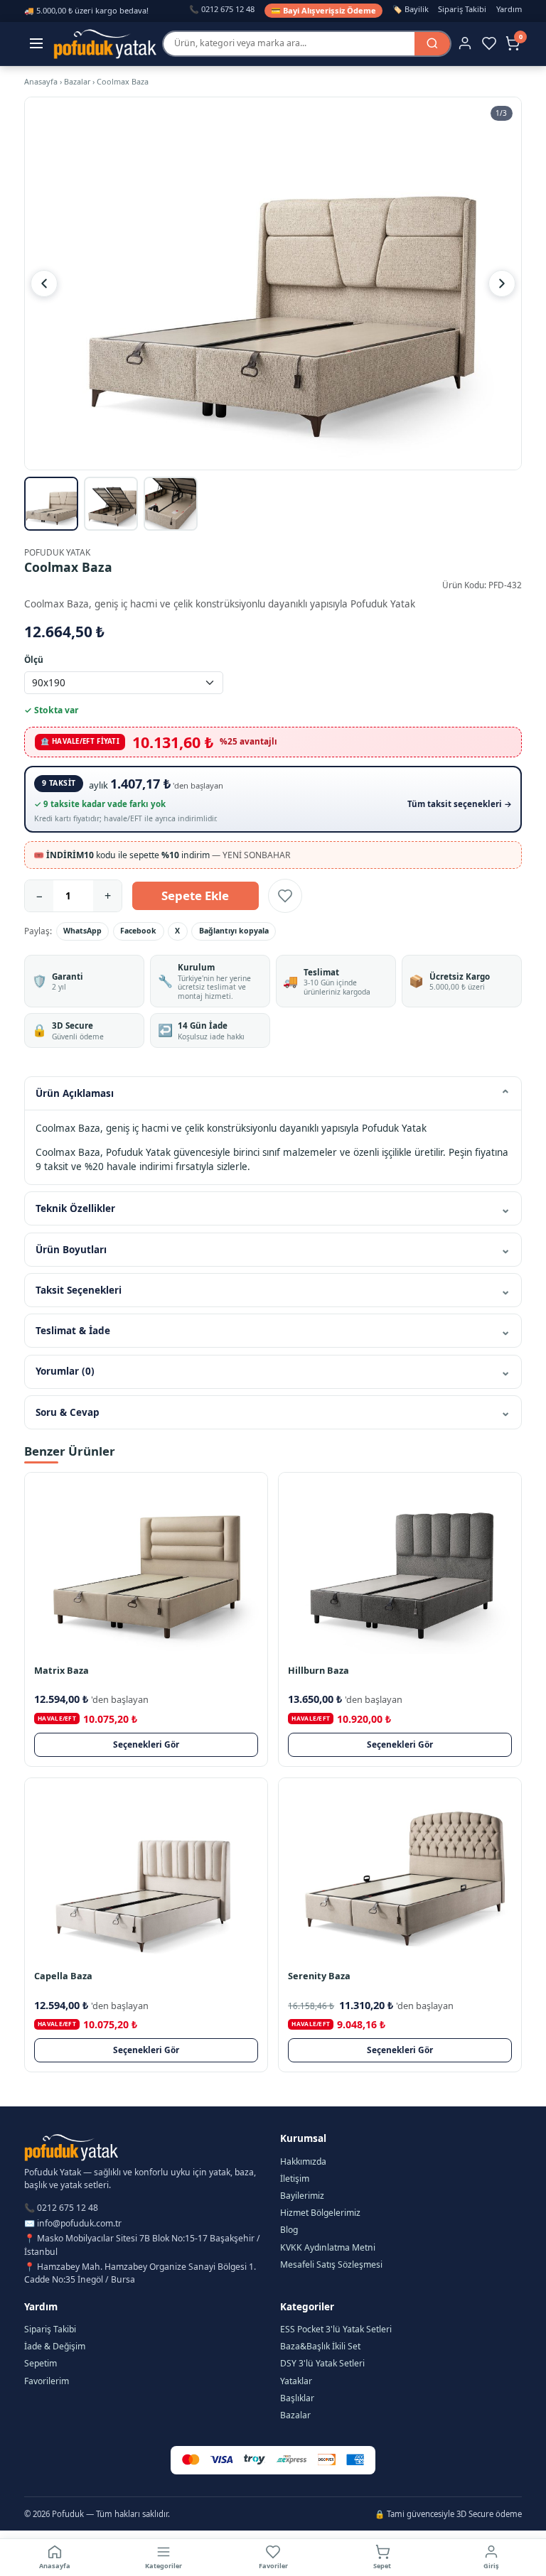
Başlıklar (297, 2398)
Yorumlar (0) (65, 1371)
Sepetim (41, 2363)
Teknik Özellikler (75, 1208)
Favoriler (273, 2566)
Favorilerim (47, 2381)
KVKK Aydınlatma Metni (328, 2247)
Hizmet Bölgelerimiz (320, 2213)
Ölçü (34, 659)
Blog (289, 2230)
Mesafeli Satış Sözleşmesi (331, 2264)
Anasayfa (41, 81)
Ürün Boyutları (71, 1250)
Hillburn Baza (318, 1670)
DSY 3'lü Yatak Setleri (322, 2363)
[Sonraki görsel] (502, 283)
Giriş (491, 2566)
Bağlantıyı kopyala (234, 931)
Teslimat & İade (73, 1331)
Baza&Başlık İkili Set (320, 2346)
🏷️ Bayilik (411, 9)
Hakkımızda (303, 2161)
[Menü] (37, 44)
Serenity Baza (319, 1976)
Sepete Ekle (195, 895)
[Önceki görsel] (44, 283)
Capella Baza (63, 1976)
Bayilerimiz (302, 2196)
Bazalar (77, 81)
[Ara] (432, 44)
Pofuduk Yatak (57, 552)
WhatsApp (82, 931)
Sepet (382, 2566)
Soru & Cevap (68, 1412)
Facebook (138, 931)
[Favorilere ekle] (285, 896)
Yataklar (296, 2381)
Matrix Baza (61, 1670)
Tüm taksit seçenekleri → (460, 804)
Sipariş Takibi (462, 9)
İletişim (295, 2179)
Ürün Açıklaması (75, 1093)
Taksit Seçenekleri (79, 1290)
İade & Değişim (55, 2346)
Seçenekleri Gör (146, 1744)
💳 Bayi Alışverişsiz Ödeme (323, 10)
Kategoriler (164, 2566)
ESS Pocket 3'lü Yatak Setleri (336, 2329)
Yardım (509, 9)
